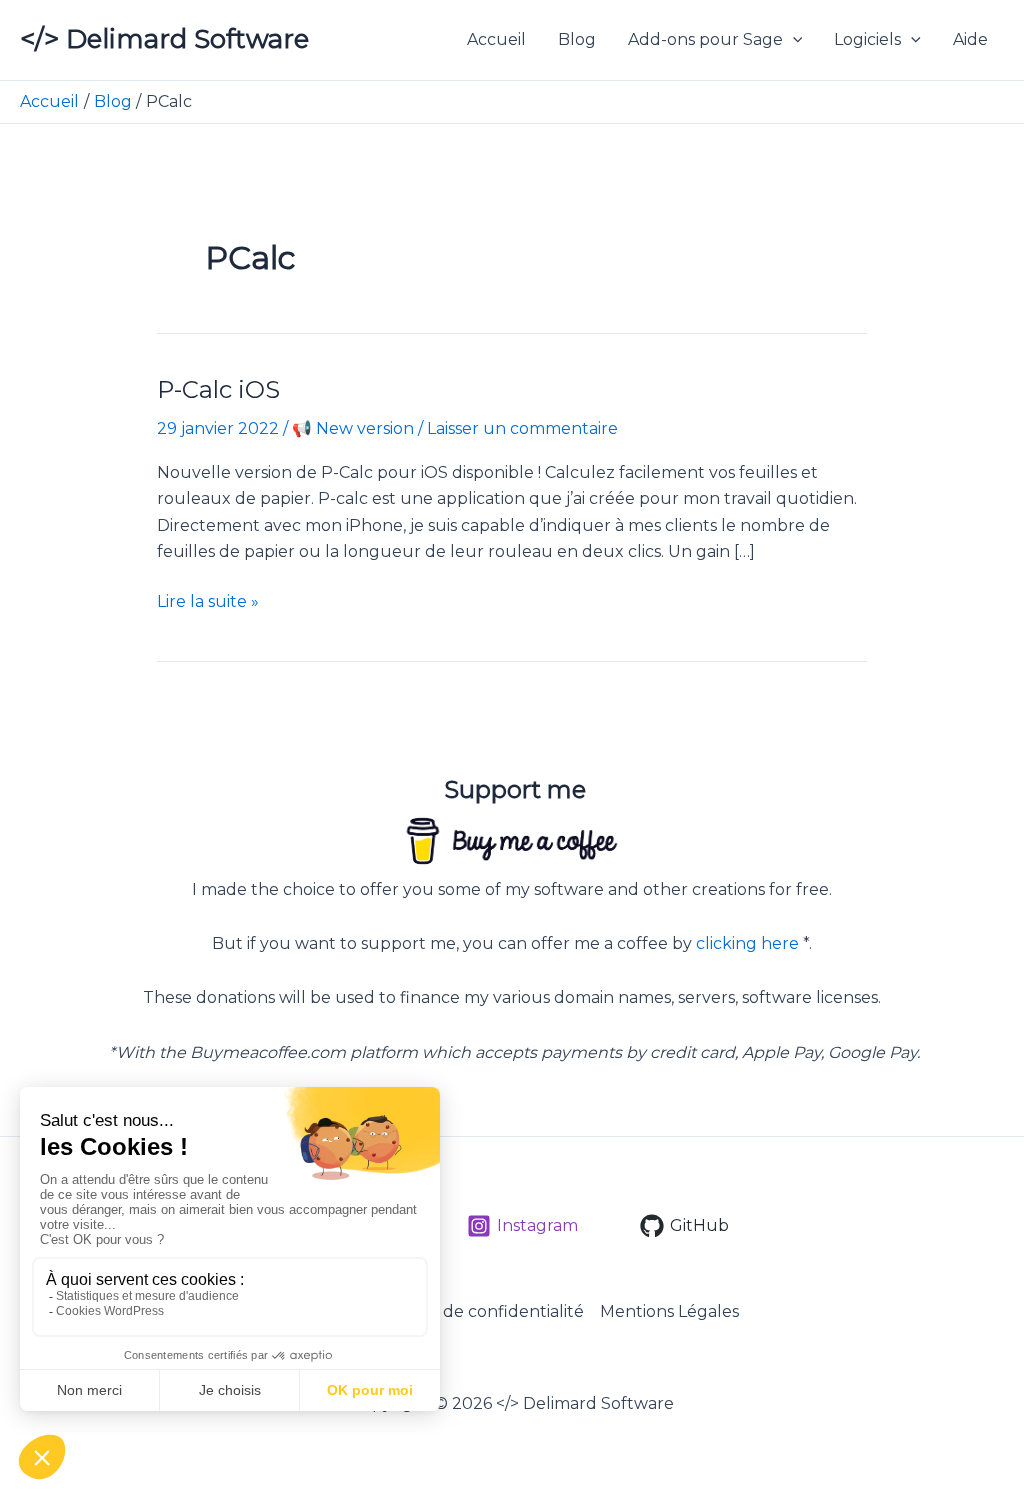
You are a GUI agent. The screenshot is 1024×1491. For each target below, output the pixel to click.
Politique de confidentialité (475, 1311)
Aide (970, 39)
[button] (793, 40)
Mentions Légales (669, 1311)
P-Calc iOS (218, 389)
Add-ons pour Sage (705, 39)
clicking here (747, 943)
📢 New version (353, 428)
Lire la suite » (208, 603)
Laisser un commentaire (522, 428)
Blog (577, 39)
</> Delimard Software (164, 39)
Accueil (496, 39)
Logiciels (867, 39)
